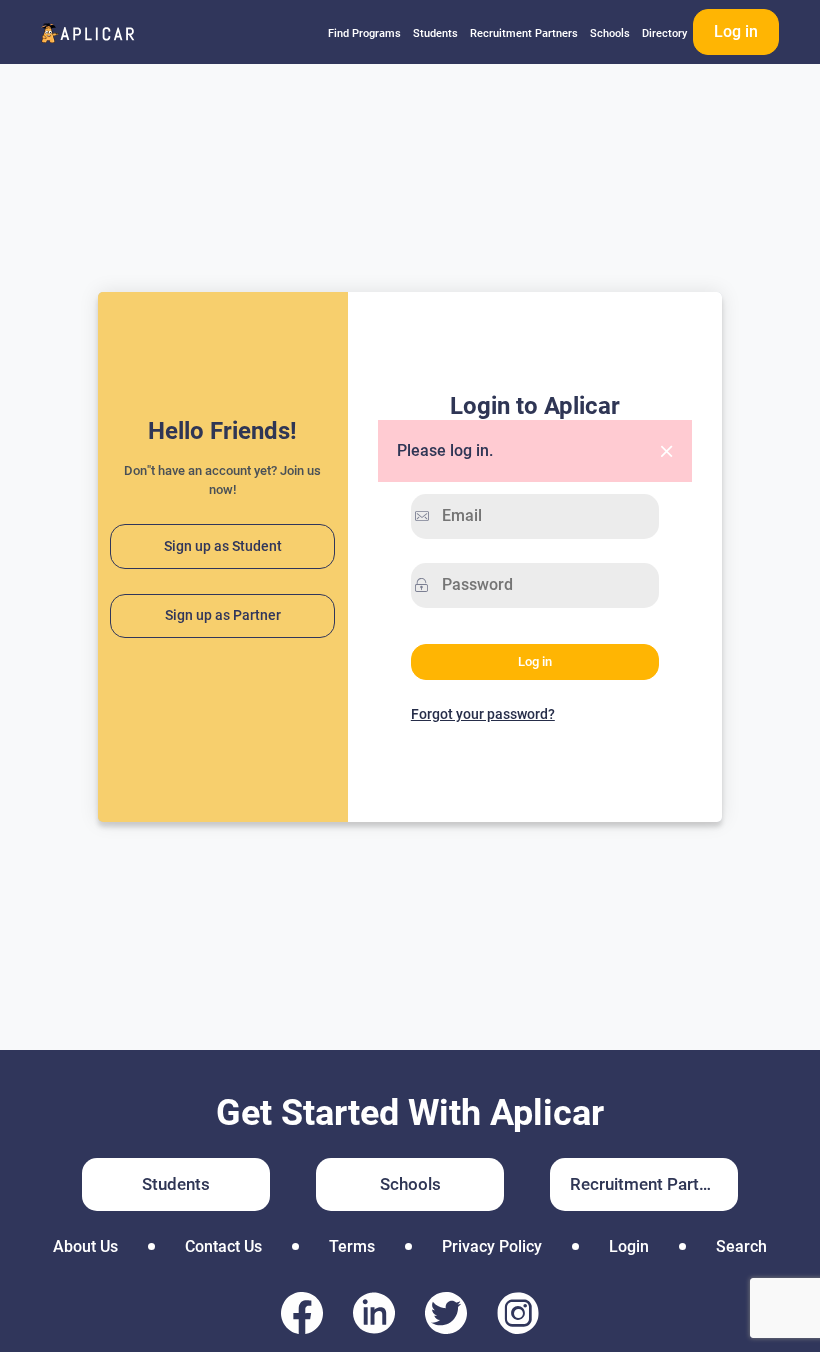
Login (629, 1246)
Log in (736, 31)
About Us (85, 1246)
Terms (352, 1246)
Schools (610, 33)
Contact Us (223, 1246)
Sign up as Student (223, 546)
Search (741, 1246)
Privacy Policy (492, 1246)
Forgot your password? (483, 714)
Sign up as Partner (223, 615)
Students (435, 33)
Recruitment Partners (524, 33)
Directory (664, 33)
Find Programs (364, 33)
